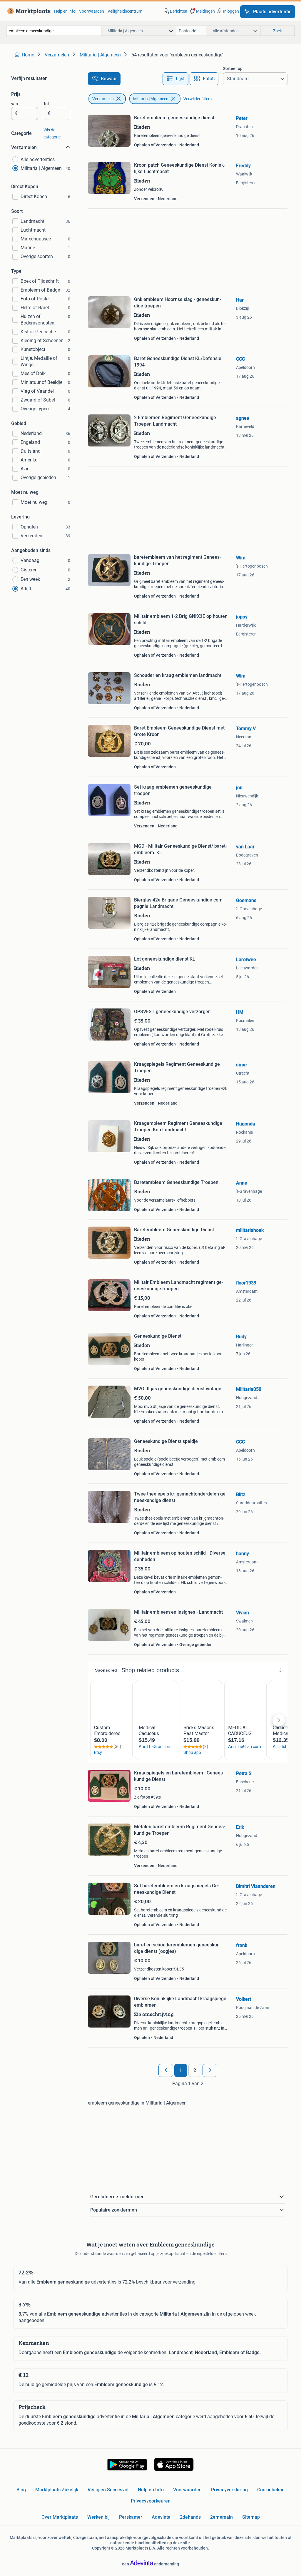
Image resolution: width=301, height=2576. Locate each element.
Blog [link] (21, 2490)
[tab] (175, 79)
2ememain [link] (221, 2517)
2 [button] (195, 2070)
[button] (202, 11)
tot (46, 104)
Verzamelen (103, 99)
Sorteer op (233, 68)
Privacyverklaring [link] (229, 2490)
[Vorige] (166, 2070)
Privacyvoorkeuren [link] (151, 2501)
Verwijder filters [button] (198, 99)
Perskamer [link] (131, 2517)
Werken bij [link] (98, 2517)
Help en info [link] (65, 11)
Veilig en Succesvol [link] (108, 2490)
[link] (28, 11)
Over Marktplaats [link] (60, 2517)
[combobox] (54, 31)
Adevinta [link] (161, 2517)
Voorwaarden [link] (92, 11)
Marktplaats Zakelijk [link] (57, 2490)
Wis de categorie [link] (52, 133)
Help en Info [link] (151, 2490)
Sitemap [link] (251, 2517)
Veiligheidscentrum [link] (125, 11)
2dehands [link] (190, 2517)
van (15, 104)
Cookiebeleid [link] (271, 2490)
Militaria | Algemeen (151, 99)
